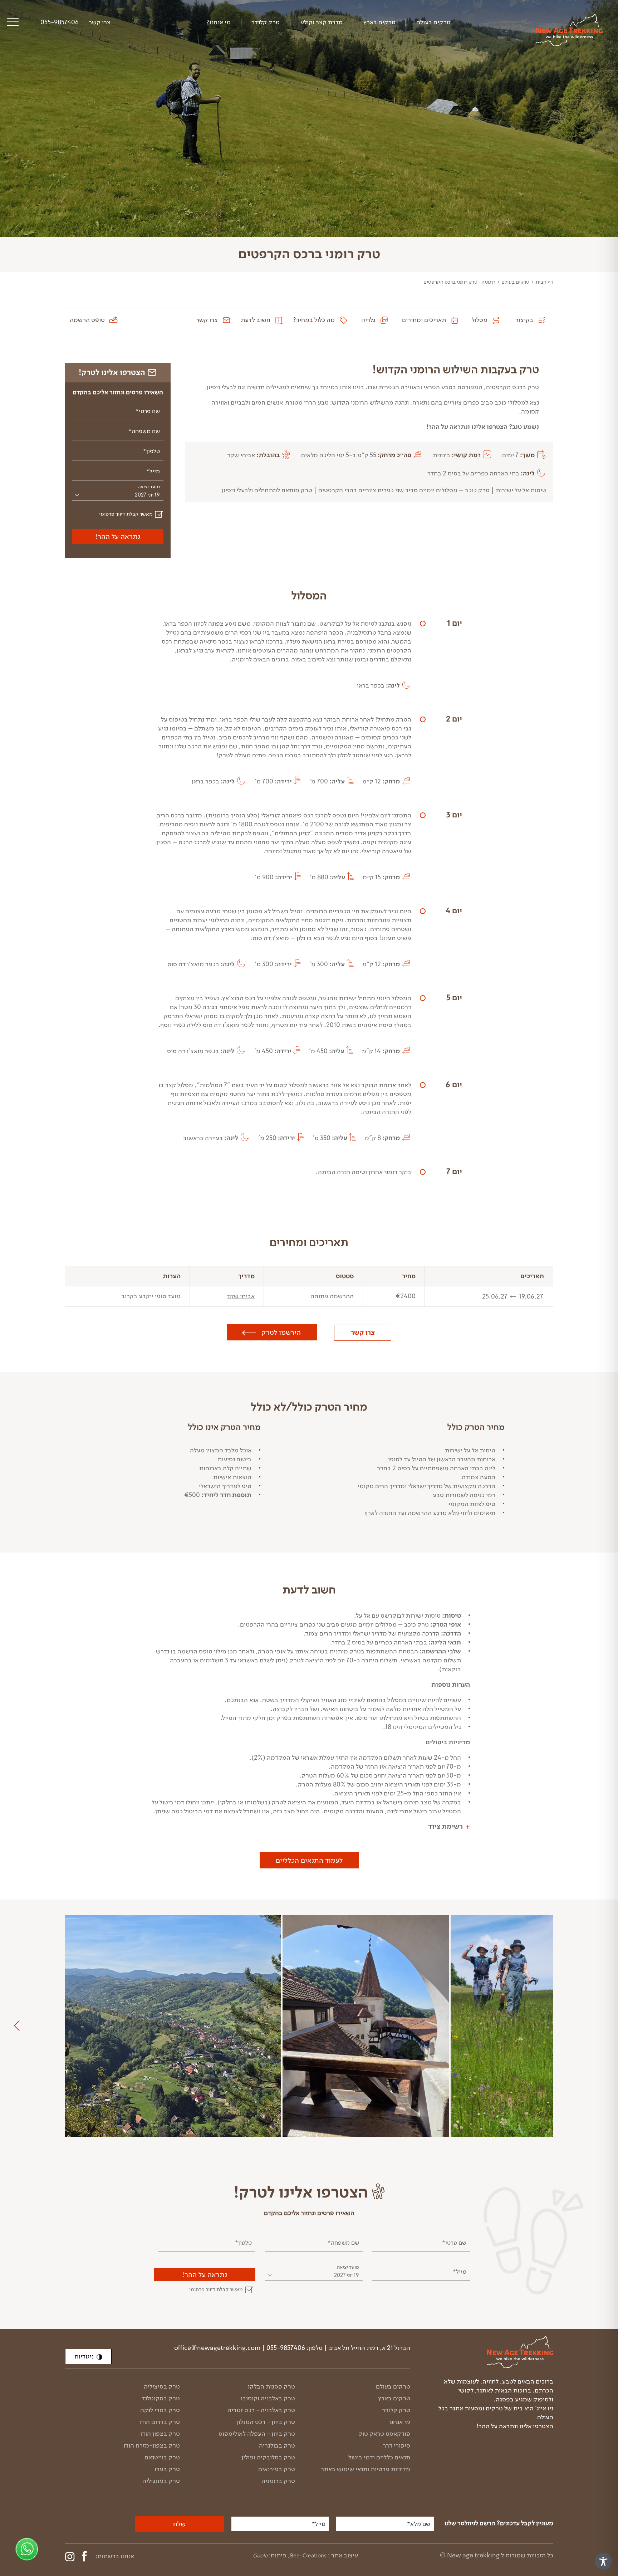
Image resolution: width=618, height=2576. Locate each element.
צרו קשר (363, 1333)
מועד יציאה (149, 487)
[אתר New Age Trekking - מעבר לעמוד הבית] (569, 30)
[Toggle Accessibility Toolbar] (603, 2561)
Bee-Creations (308, 2556)
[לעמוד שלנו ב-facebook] (84, 2556)
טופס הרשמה (87, 320)
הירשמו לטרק (281, 1332)
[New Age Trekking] (495, 2352)
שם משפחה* (144, 431)
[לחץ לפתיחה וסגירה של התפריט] (13, 23)
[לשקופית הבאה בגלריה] (19, 2026)
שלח (179, 2524)
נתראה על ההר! (118, 536)
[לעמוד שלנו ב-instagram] (70, 2557)
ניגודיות (84, 2356)
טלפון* (151, 451)
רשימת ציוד (445, 1827)
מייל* (153, 471)
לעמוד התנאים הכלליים (309, 1860)
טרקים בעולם (515, 282)
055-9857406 (60, 22)
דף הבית (544, 282)
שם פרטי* (148, 411)
